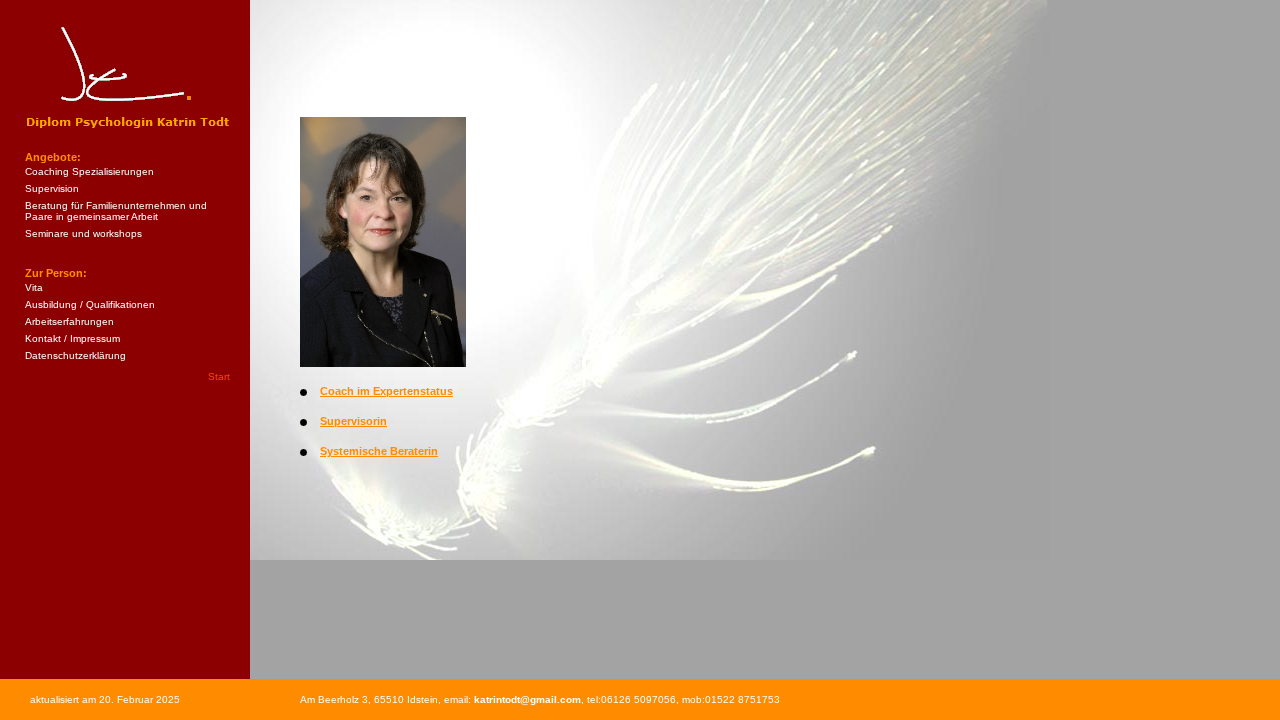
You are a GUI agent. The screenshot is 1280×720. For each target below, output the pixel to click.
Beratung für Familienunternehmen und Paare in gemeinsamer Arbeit (116, 211)
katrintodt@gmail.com (527, 699)
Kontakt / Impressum (72, 338)
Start (219, 376)
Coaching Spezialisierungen (89, 171)
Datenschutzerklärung (75, 355)
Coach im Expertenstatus (386, 391)
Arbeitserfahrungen (69, 321)
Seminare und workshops (83, 233)
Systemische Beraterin (379, 451)
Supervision (52, 188)
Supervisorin (353, 421)
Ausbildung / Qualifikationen (90, 304)
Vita (34, 287)
